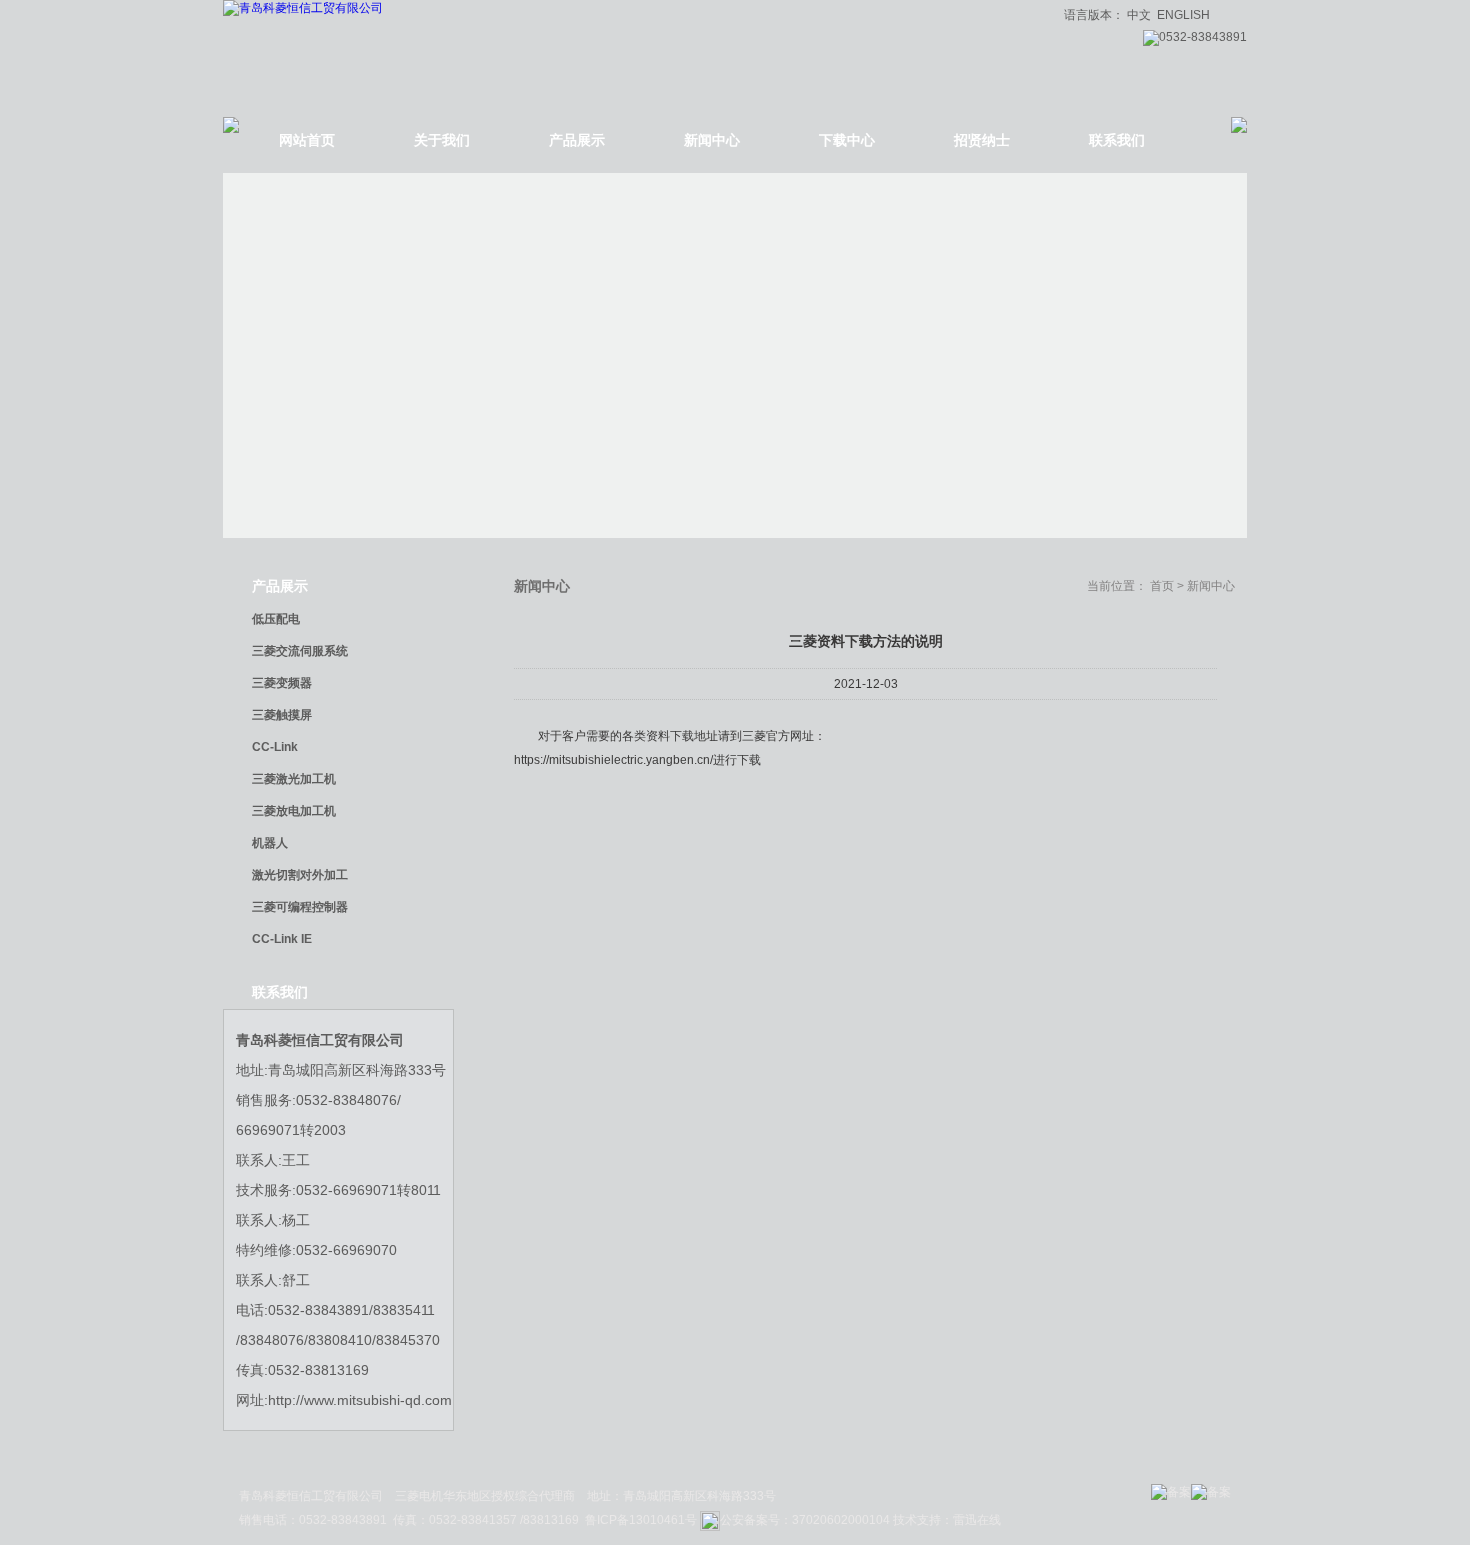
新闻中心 (712, 140)
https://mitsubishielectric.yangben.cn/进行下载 (637, 760)
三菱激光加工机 (294, 779)
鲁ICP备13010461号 (642, 1520)
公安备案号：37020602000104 (805, 1520)
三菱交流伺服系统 (300, 651)
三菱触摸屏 (282, 715)
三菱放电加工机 (294, 811)
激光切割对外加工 (300, 875)
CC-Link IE (282, 939)
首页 (1162, 586)
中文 (1139, 15)
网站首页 (307, 140)
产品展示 (577, 140)
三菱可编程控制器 (300, 907)
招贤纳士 (982, 140)
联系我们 (1117, 140)
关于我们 (442, 140)
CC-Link (275, 747)
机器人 (270, 843)
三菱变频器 (282, 683)
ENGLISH (1183, 15)
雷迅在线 (977, 1520)
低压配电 (276, 619)
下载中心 (847, 140)
